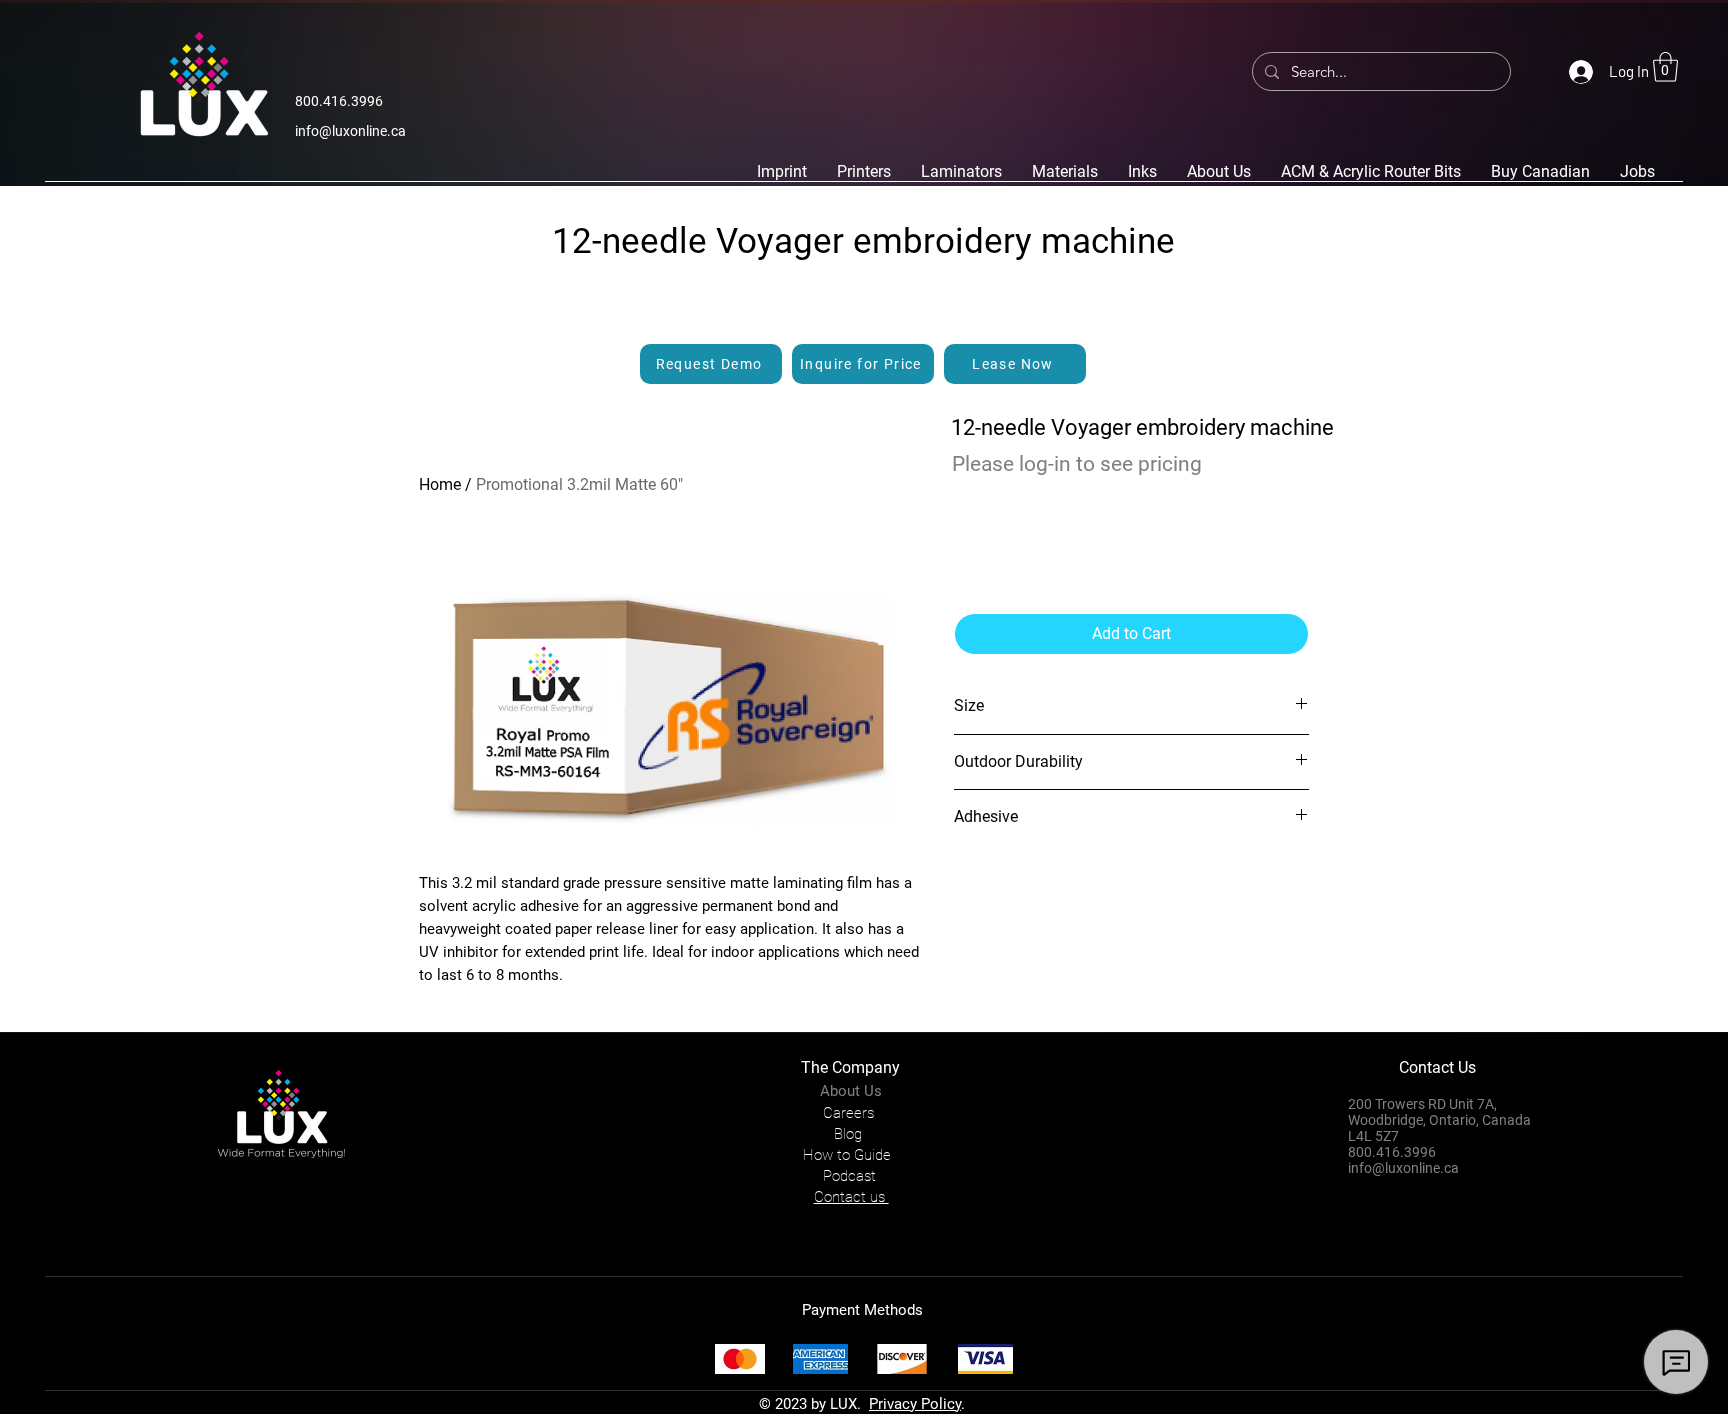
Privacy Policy (915, 1404)
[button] (1665, 67)
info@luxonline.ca (350, 131)
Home (440, 484)
